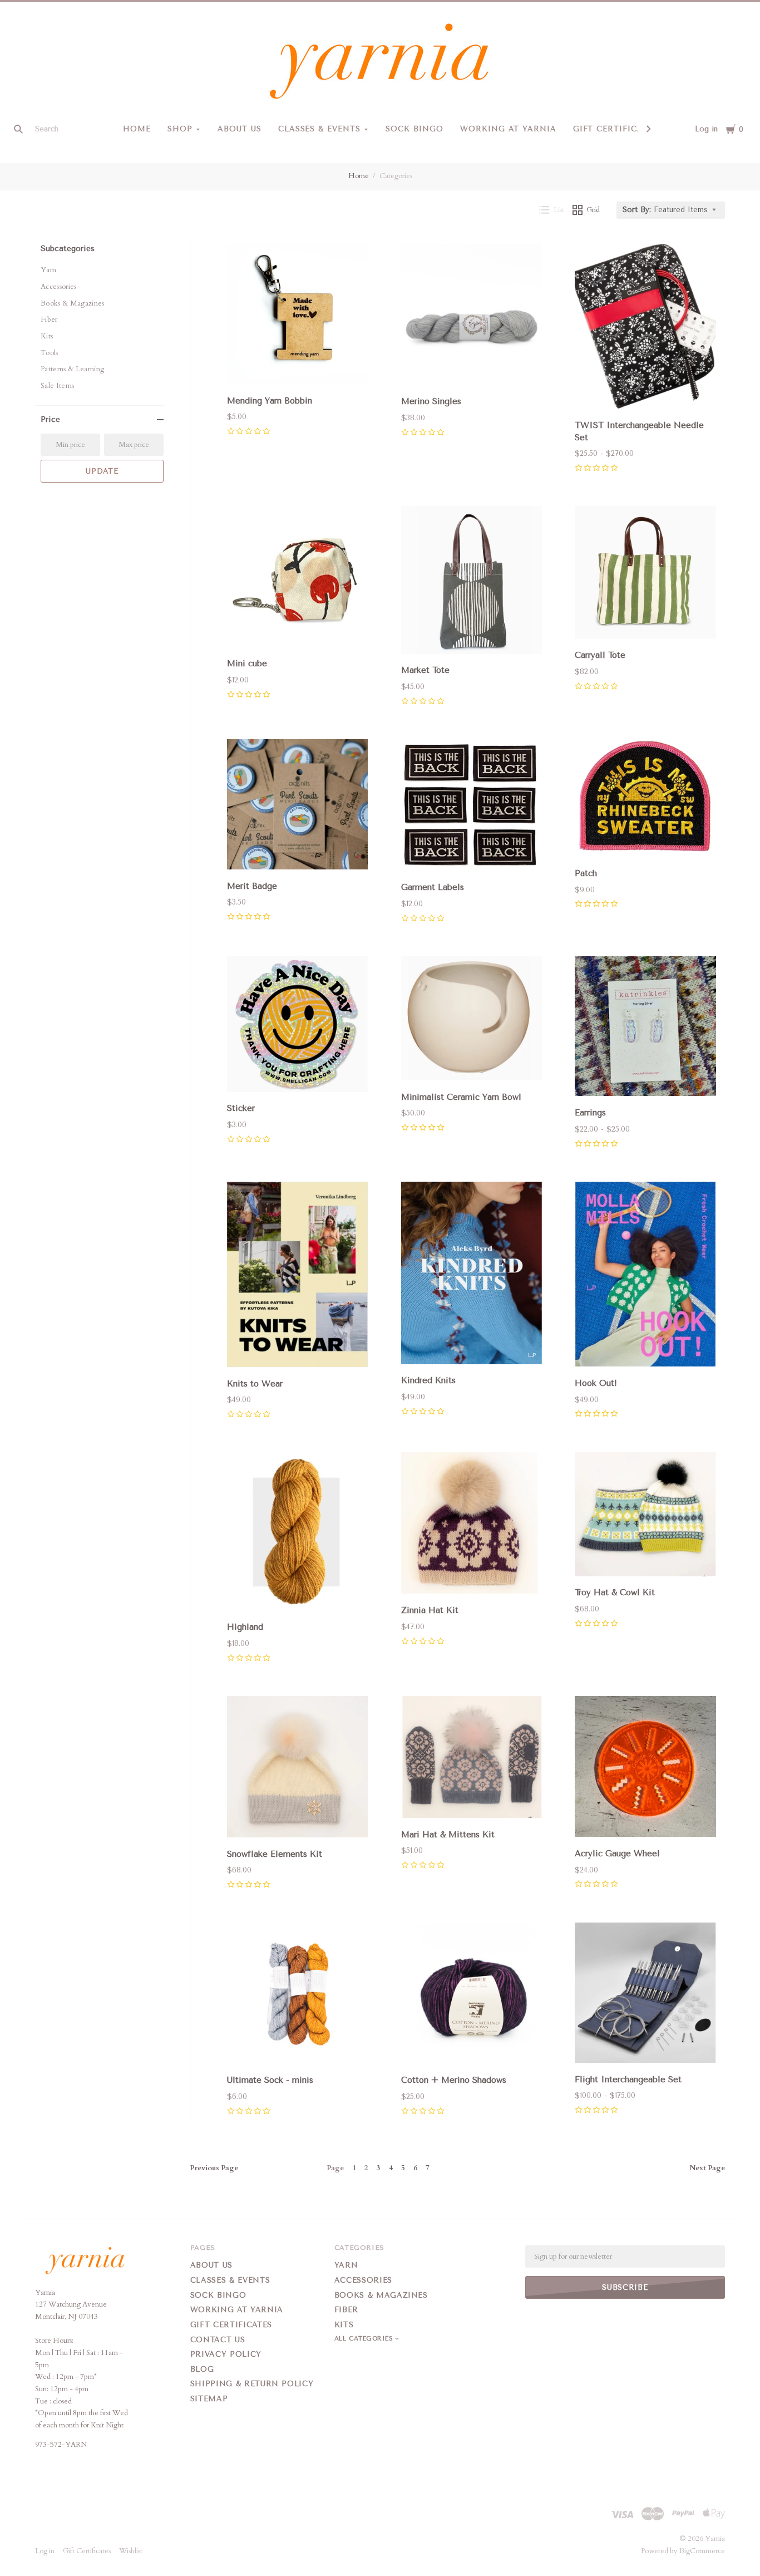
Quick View (298, 369)
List (559, 210)
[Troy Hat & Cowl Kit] (645, 1516)
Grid (593, 210)
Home (137, 129)
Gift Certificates (616, 129)
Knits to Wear (255, 1384)
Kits (47, 336)
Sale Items (57, 386)
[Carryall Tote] (645, 574)
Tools (50, 353)
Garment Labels (433, 887)
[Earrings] (645, 1029)
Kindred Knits (428, 1380)
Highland (245, 1627)
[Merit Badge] (298, 807)
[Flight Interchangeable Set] (645, 1995)
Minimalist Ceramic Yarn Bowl (461, 1097)
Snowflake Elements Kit (275, 1854)
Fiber (49, 319)
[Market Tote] (472, 582)
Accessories (59, 287)
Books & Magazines (73, 303)
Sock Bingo (414, 129)
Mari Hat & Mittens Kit (448, 1835)
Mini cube (247, 663)
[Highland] (298, 1533)
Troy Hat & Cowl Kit (615, 1592)
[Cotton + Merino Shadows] (472, 1995)
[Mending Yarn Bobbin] (298, 316)
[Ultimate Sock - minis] (298, 1995)
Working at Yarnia (508, 129)
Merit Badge (252, 886)
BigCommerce (702, 2551)
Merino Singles (431, 401)
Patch (586, 873)
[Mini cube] (298, 579)
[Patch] (645, 800)
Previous (214, 2168)
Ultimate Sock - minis (270, 2080)
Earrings (590, 1113)
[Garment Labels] (472, 807)
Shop (180, 129)
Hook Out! (596, 1383)
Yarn (48, 270)
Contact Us (218, 2340)
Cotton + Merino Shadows (454, 2080)
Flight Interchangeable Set (628, 2080)
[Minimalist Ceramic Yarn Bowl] (472, 1021)
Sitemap (209, 2399)
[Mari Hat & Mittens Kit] (472, 1759)
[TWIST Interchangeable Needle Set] (645, 328)
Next (707, 2168)
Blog (202, 2369)
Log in (706, 129)
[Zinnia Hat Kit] (472, 1525)
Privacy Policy (226, 2354)
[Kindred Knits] (472, 1275)
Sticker (241, 1108)
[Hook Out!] (645, 1276)
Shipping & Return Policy (252, 2384)
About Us (240, 129)
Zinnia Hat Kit (430, 1610)
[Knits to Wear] (298, 1277)
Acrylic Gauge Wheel (617, 1854)
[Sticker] (298, 1026)
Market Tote (425, 670)
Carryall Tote (600, 655)
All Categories (365, 2339)
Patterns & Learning (72, 369)
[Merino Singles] (472, 316)
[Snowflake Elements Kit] (298, 1769)
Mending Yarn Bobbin (270, 401)
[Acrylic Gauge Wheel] (645, 1769)
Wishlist (131, 2551)
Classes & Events (320, 129)
